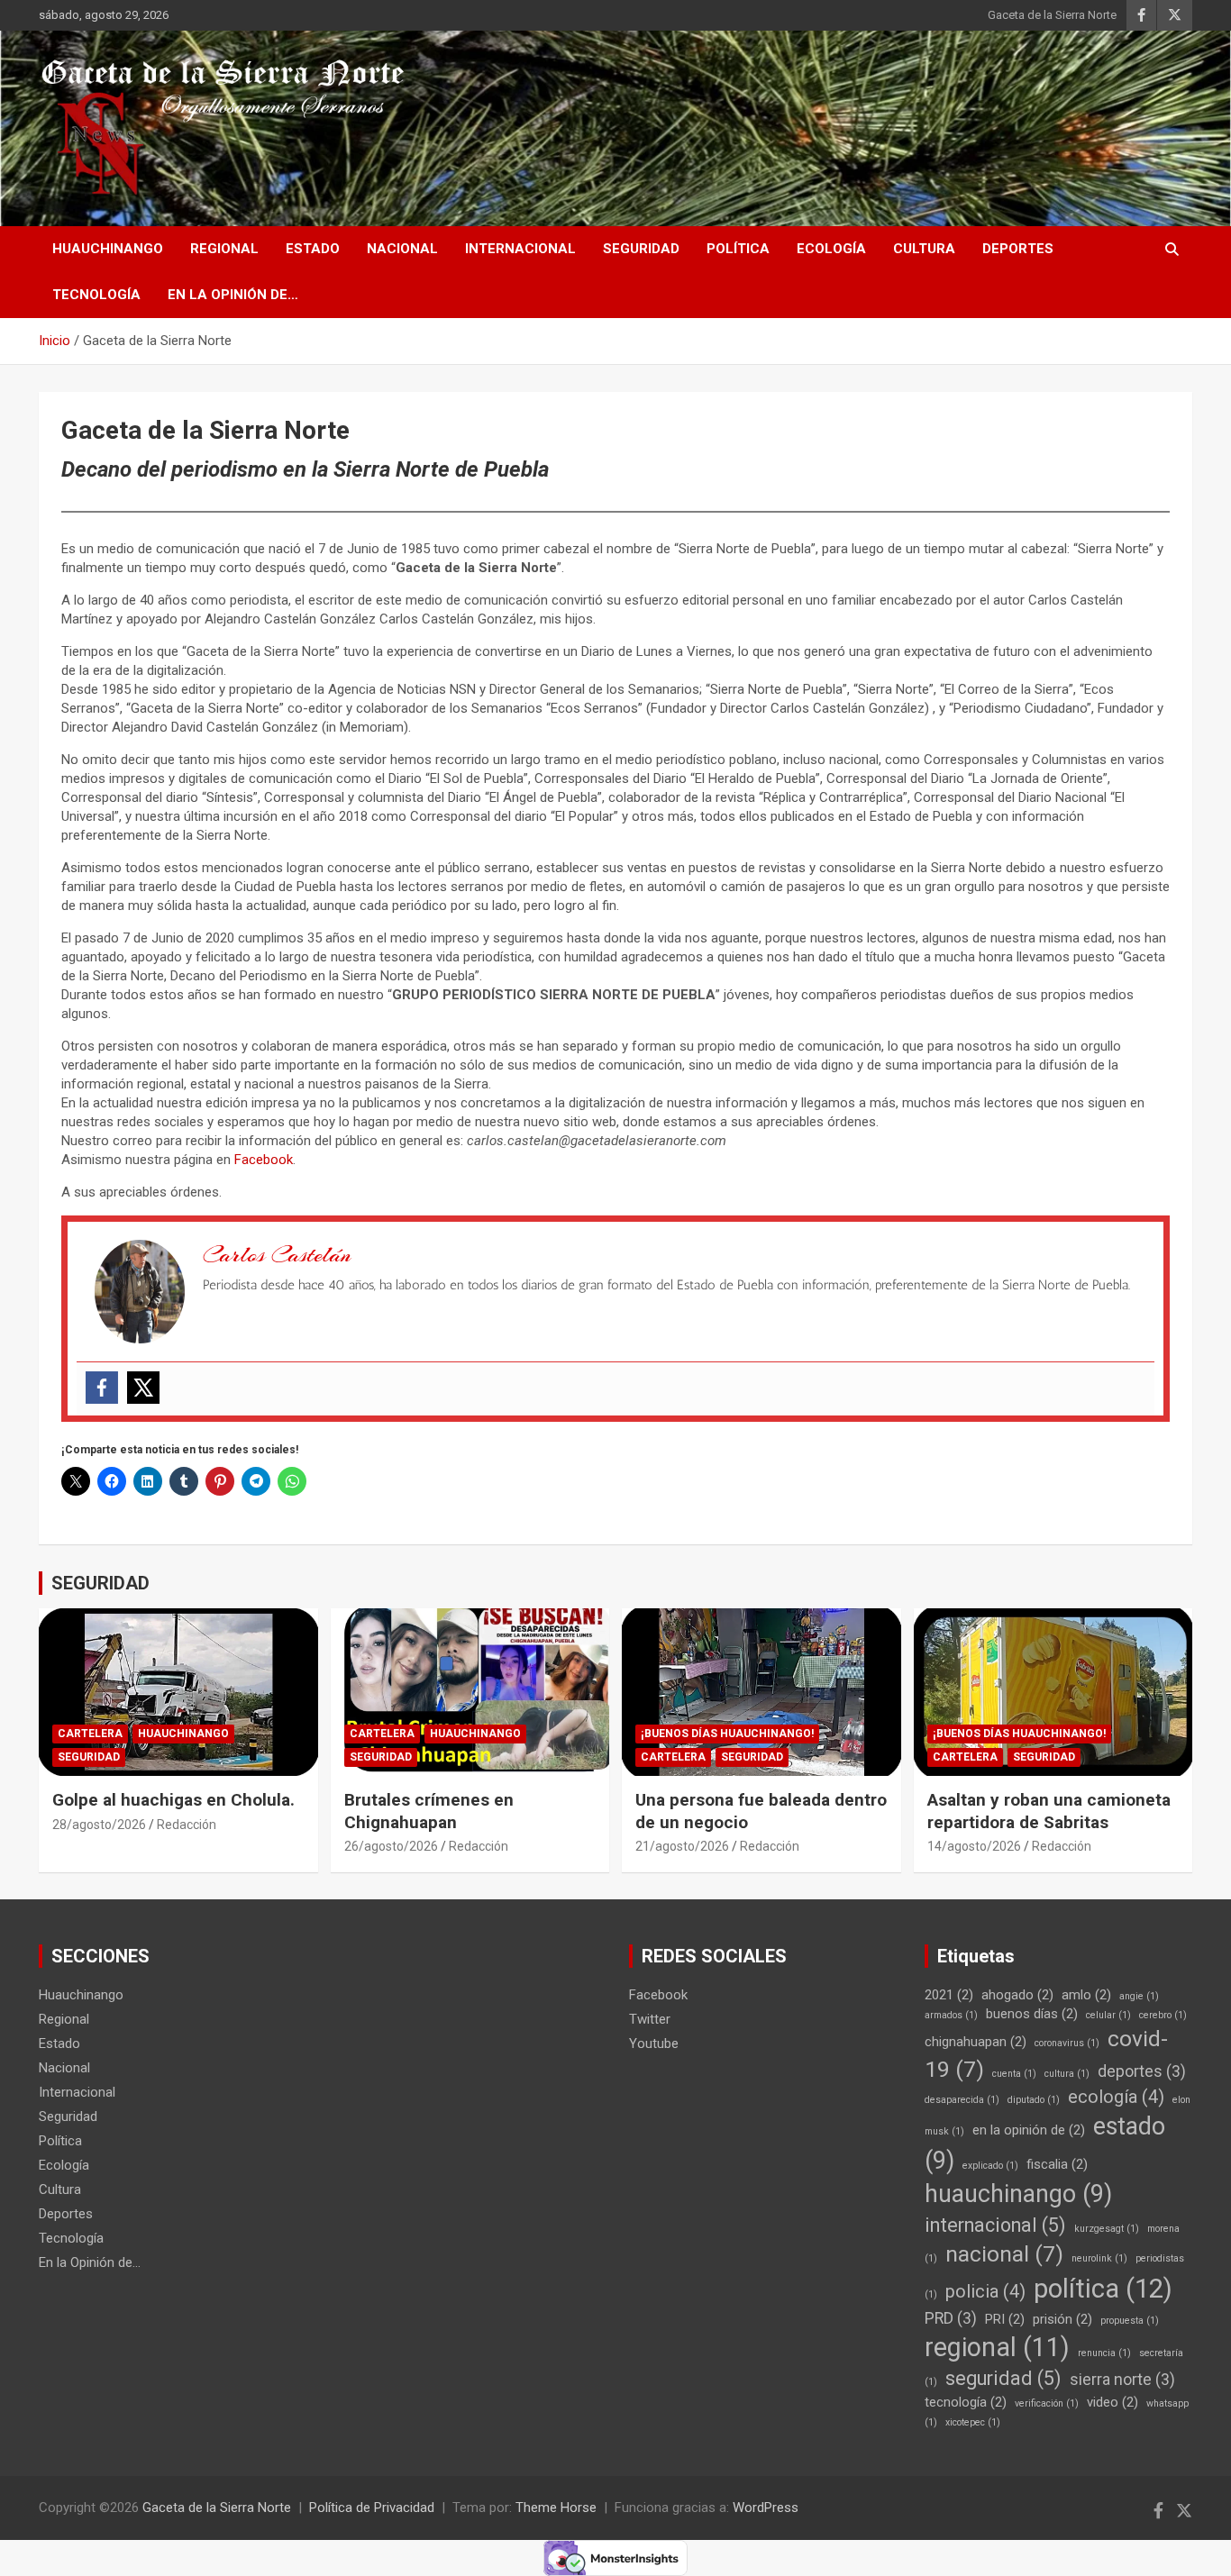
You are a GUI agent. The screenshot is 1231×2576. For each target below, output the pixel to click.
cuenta (1014, 2074)
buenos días (1032, 2014)
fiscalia (1057, 2164)
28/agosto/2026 (99, 1825)
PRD (951, 2318)
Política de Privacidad (372, 2508)
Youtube (654, 2044)
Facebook (264, 1160)
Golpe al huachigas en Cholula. (173, 1800)
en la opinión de (1029, 2130)
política (1103, 2289)
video (1112, 2402)
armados (951, 2015)
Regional (224, 249)
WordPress (766, 2508)
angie (1139, 1996)
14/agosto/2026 (974, 1846)
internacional (995, 2225)
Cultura (924, 249)
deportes (1142, 2071)
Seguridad (641, 249)
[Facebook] (102, 1388)
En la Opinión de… (233, 295)
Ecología (831, 249)
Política (738, 249)
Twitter (650, 2019)
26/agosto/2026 (391, 1846)
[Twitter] (143, 1388)
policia (985, 2292)
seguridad (1003, 2378)
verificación (1047, 2403)
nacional (1004, 2254)
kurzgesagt (1107, 2229)
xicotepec (973, 2422)
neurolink (1099, 2258)
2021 (949, 1995)
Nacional (402, 249)
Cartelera (90, 1734)
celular (1108, 2015)
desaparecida (962, 2100)
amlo (1086, 1995)
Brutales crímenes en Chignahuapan (429, 1811)
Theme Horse (556, 2508)
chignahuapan (976, 2042)
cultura (1067, 2074)
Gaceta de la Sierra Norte (1052, 15)
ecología (1116, 2097)
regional (997, 2347)
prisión (1062, 2319)
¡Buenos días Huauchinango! (727, 1734)
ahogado (1017, 1995)
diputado (1034, 2100)
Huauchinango (108, 249)
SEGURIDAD (100, 1583)
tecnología (966, 2402)
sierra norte (1122, 2380)
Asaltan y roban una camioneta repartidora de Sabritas (1049, 1811)
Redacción (187, 1825)
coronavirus (1067, 2043)
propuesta (1130, 2321)
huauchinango (1018, 2194)
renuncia (1104, 2353)
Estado (313, 249)
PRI (1005, 2319)
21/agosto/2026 (682, 1846)
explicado (990, 2166)
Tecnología (96, 295)
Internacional (520, 249)
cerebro (1163, 2015)
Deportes (1018, 249)
